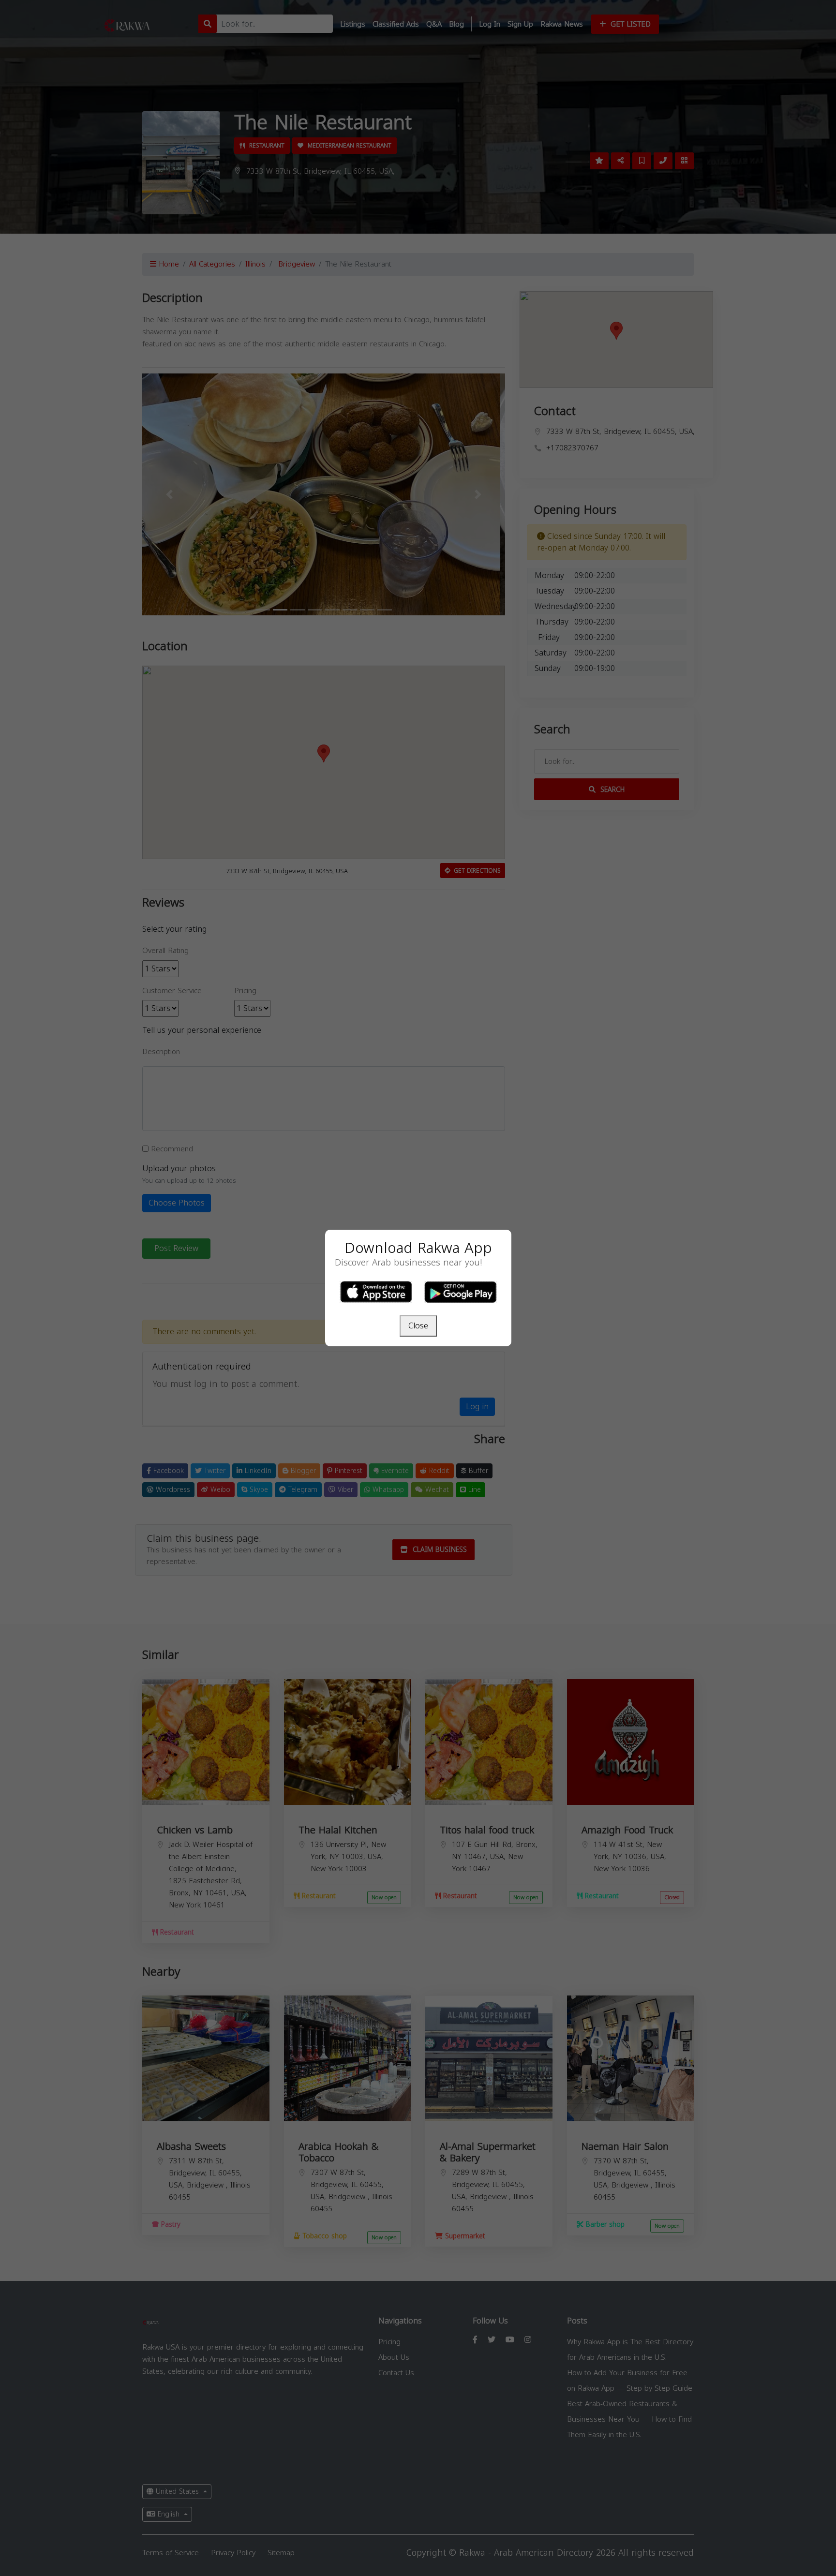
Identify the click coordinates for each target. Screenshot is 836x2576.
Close (418, 1326)
